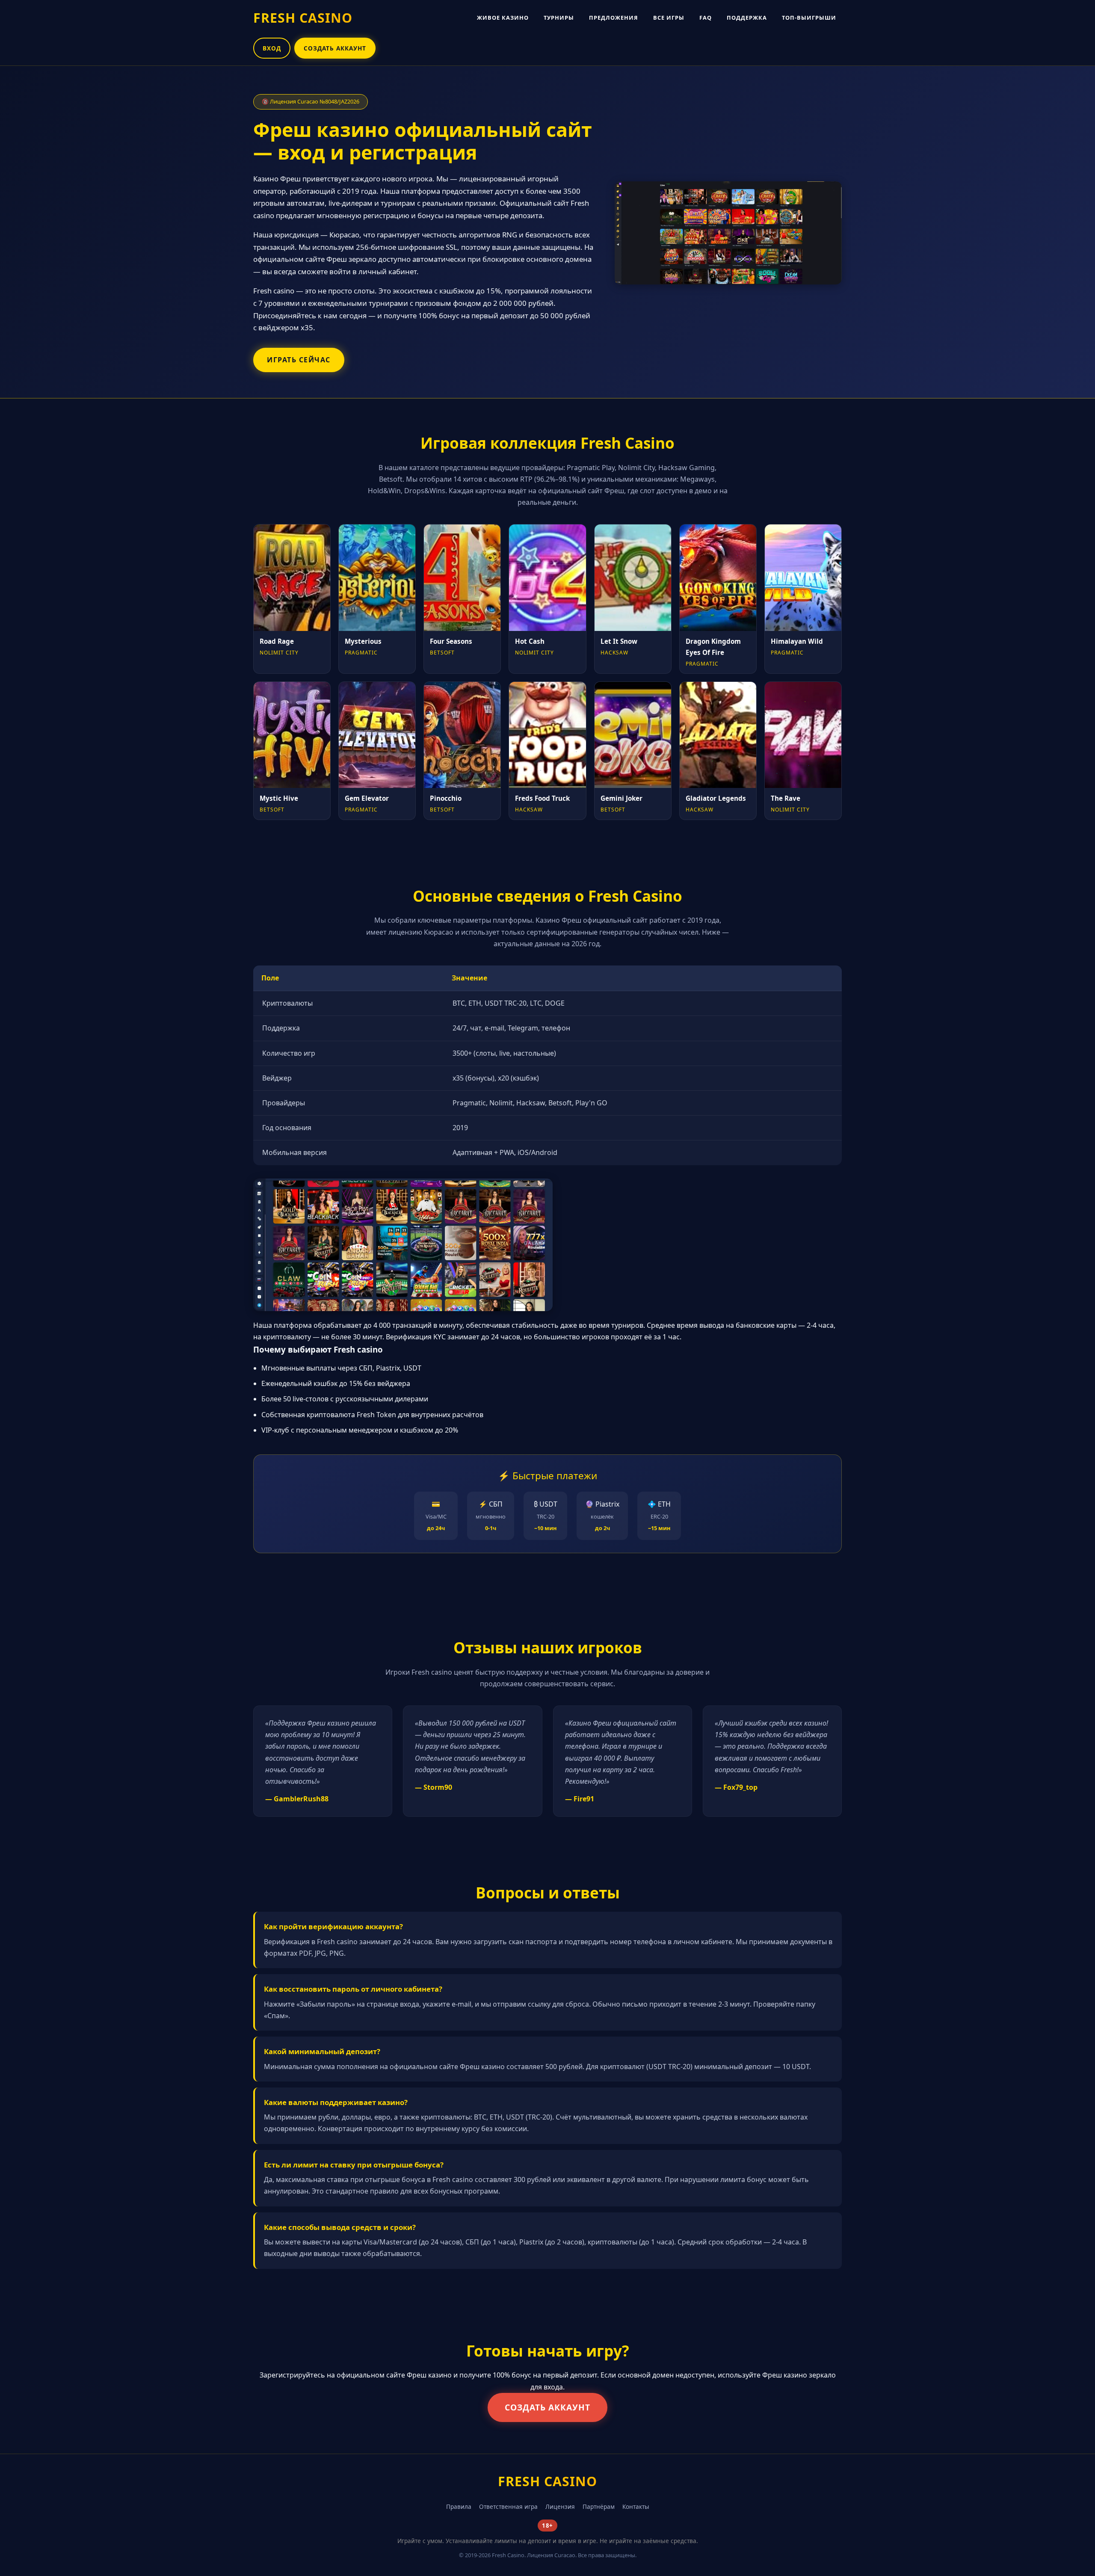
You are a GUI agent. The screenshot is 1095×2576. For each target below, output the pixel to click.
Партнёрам (599, 2506)
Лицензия (560, 2506)
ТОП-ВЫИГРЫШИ (809, 18)
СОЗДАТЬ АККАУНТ (335, 48)
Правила (459, 2506)
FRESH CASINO (303, 18)
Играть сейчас (299, 360)
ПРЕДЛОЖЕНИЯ (614, 18)
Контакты (636, 2506)
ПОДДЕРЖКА (747, 18)
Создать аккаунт (547, 2407)
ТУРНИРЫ (559, 18)
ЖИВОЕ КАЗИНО (503, 18)
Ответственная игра (508, 2506)
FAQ (706, 18)
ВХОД (272, 48)
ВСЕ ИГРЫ (669, 18)
